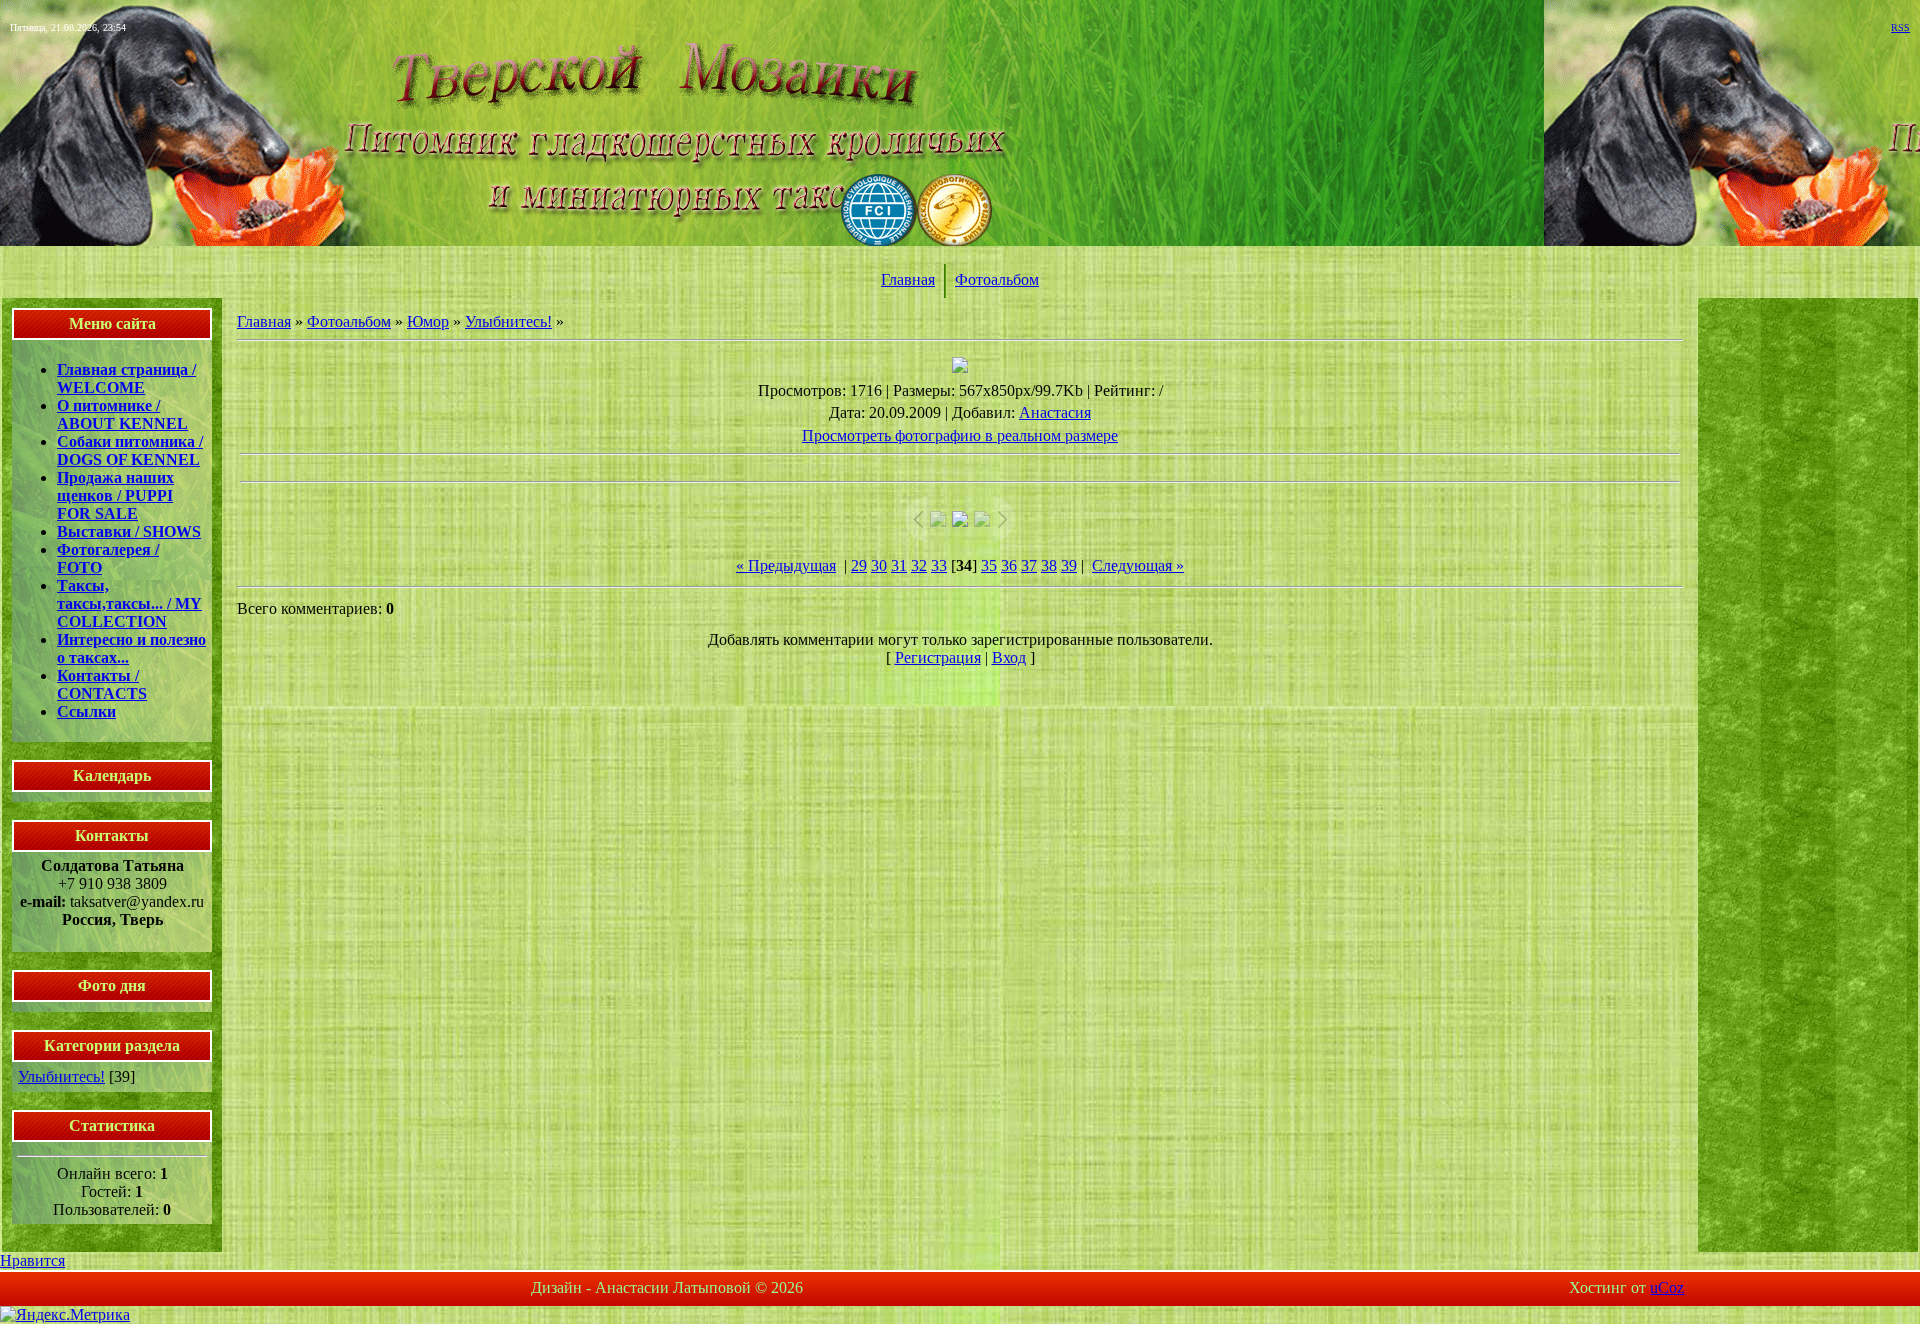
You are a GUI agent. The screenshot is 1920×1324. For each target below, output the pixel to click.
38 (1049, 565)
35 (989, 565)
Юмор (428, 321)
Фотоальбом (997, 279)
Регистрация (938, 657)
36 (1009, 565)
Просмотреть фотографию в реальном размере (960, 435)
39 (1069, 565)
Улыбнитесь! (61, 1076)
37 (1029, 565)
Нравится (32, 1260)
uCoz (1667, 1287)
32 (919, 565)
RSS (1900, 27)
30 (879, 565)
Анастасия (1055, 412)
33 (939, 565)
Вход (1009, 657)
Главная (908, 279)
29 (859, 565)
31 (899, 565)
